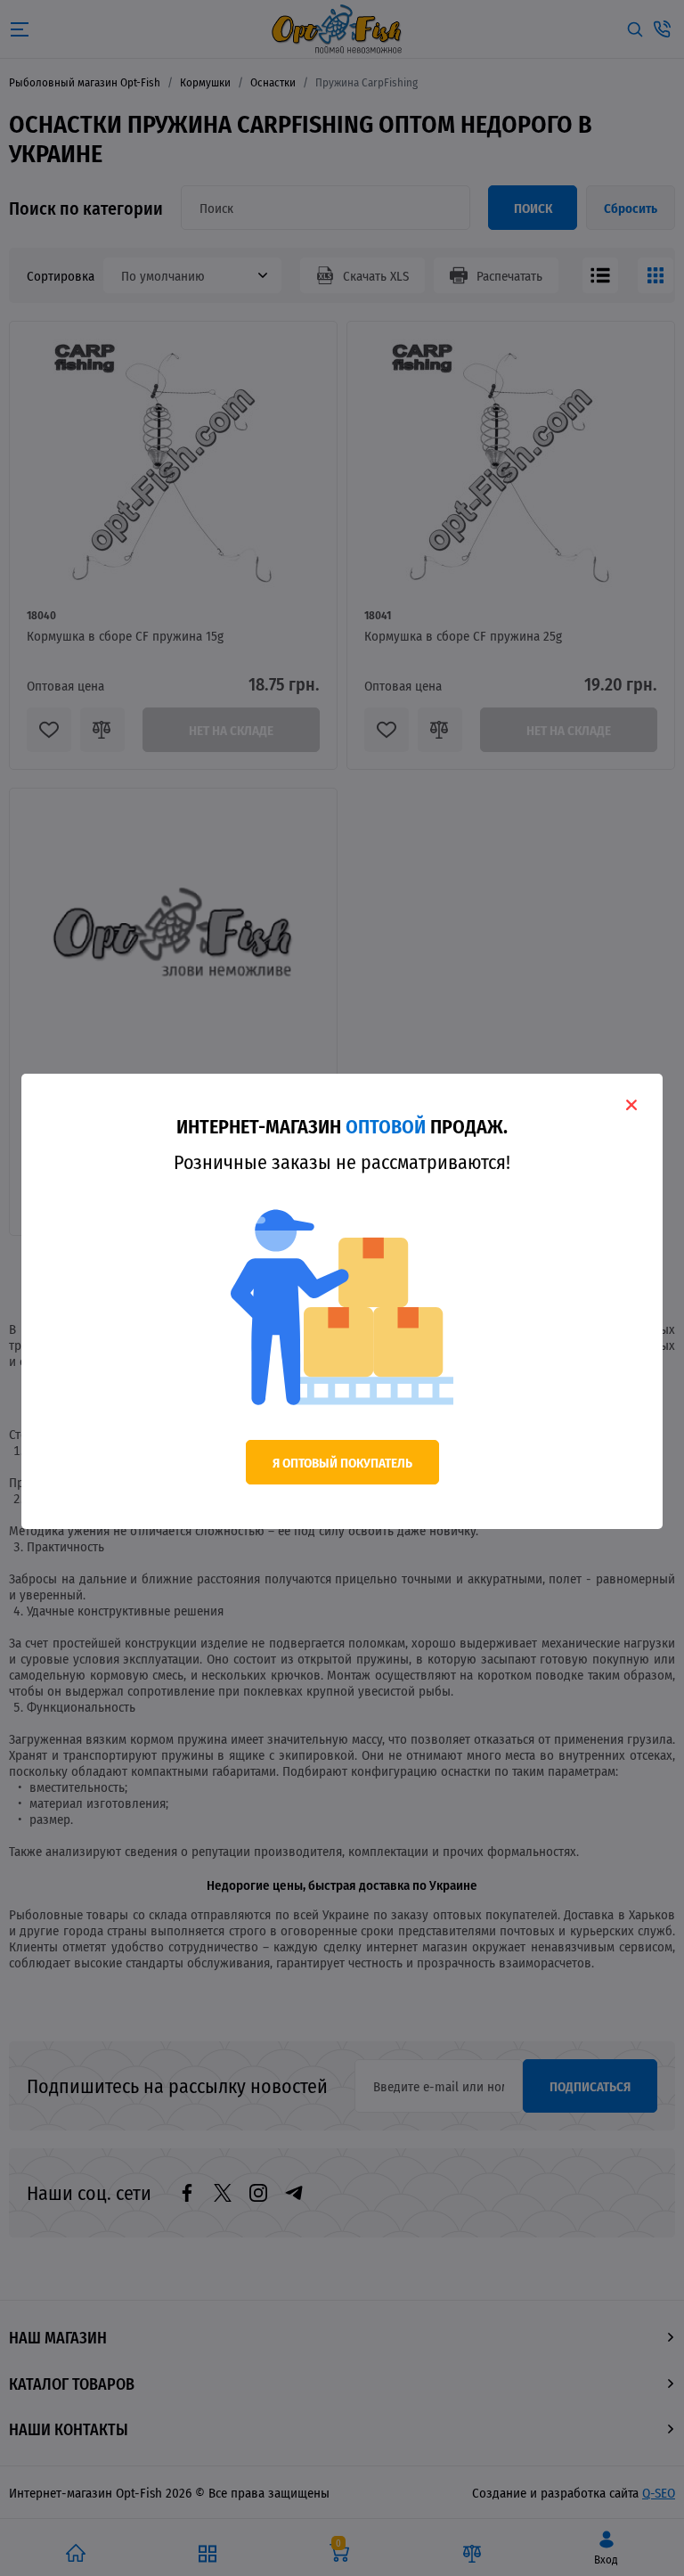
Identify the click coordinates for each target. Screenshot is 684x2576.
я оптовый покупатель (342, 1462)
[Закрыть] (631, 1105)
